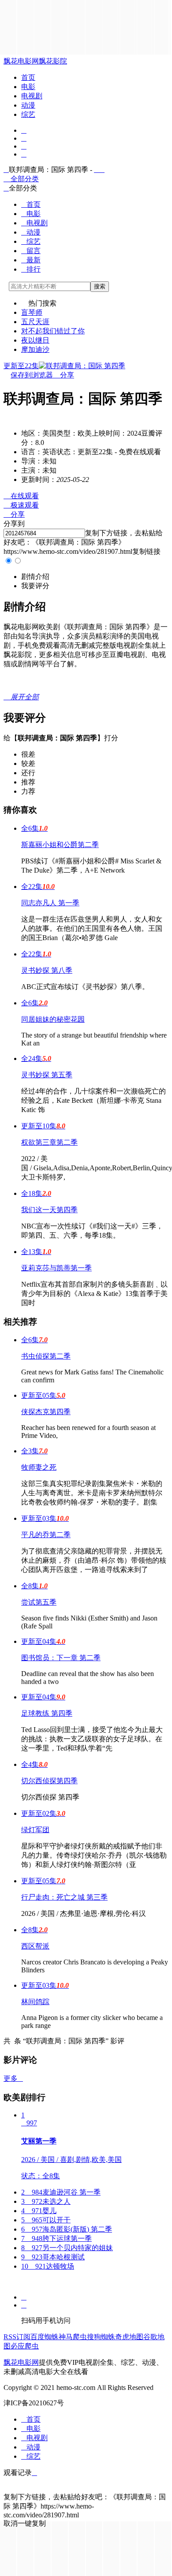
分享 (64, 375)
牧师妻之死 (39, 1467)
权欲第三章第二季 (49, 1142)
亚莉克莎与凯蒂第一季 (56, 1268)
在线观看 (21, 496)
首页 (28, 77)
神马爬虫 (73, 2337)
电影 (28, 87)
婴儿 (39, 2211)
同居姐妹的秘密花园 (53, 1019)
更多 (13, 2078)
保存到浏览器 (32, 375)
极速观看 (21, 505)
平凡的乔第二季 (46, 1535)
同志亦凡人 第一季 (50, 903)
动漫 (28, 105)
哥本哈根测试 (53, 2257)
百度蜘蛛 (45, 2337)
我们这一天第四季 (49, 1210)
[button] (35, 577)
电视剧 (32, 96)
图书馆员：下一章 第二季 (61, 1658)
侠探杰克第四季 (46, 1412)
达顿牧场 (48, 2266)
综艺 (28, 114)
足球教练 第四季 (47, 1713)
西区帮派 (35, 1946)
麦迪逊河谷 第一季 (61, 2192)
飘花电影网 (21, 61)
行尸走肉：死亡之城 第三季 (64, 1897)
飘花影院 (53, 61)
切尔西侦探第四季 (49, 1781)
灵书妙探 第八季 (47, 970)
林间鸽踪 (35, 2002)
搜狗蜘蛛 (101, 2337)
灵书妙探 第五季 (47, 1075)
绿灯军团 (35, 1830)
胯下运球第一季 (56, 2238)
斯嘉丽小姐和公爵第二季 (60, 845)
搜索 (100, 286)
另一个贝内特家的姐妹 (67, 2248)
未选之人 (46, 2201)
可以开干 (46, 2220)
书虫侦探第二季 (46, 1356)
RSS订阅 (17, 2337)
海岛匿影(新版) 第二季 (67, 2229)
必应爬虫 (25, 2346)
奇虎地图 (129, 2337)
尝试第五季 (39, 1602)
